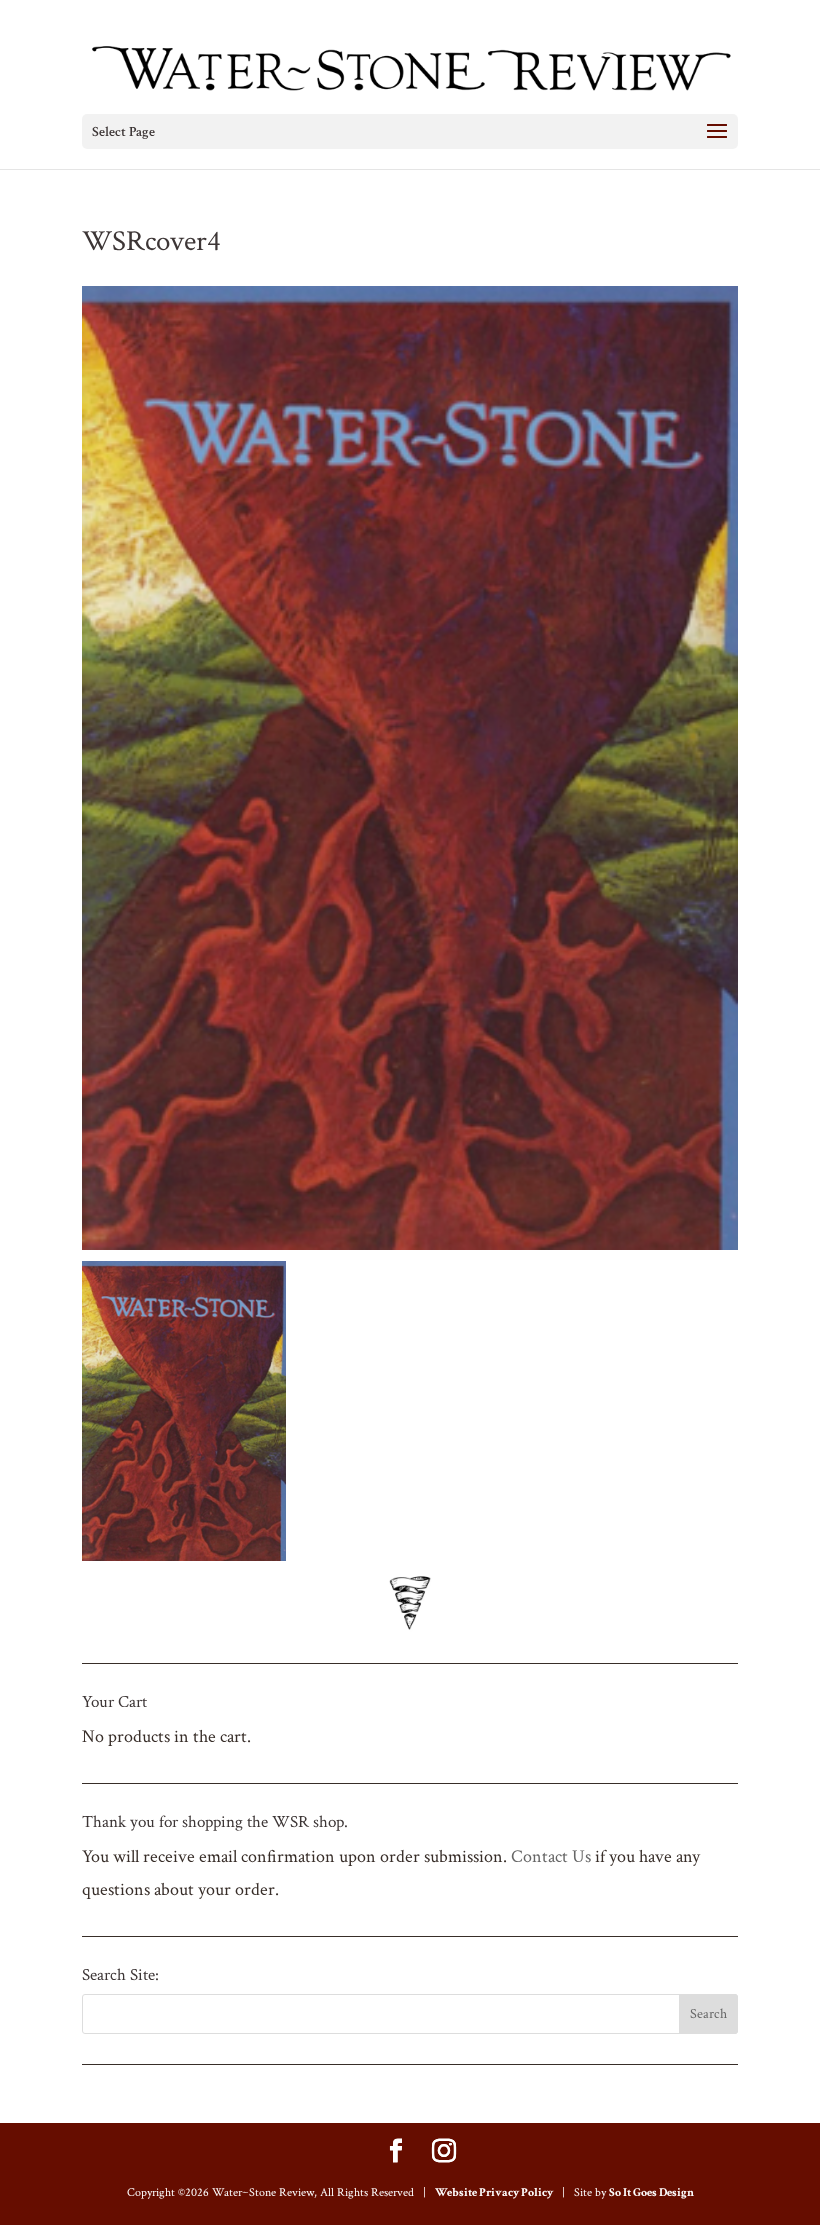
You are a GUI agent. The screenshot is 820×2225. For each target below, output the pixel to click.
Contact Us (551, 1856)
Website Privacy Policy (494, 2192)
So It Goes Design (651, 2192)
